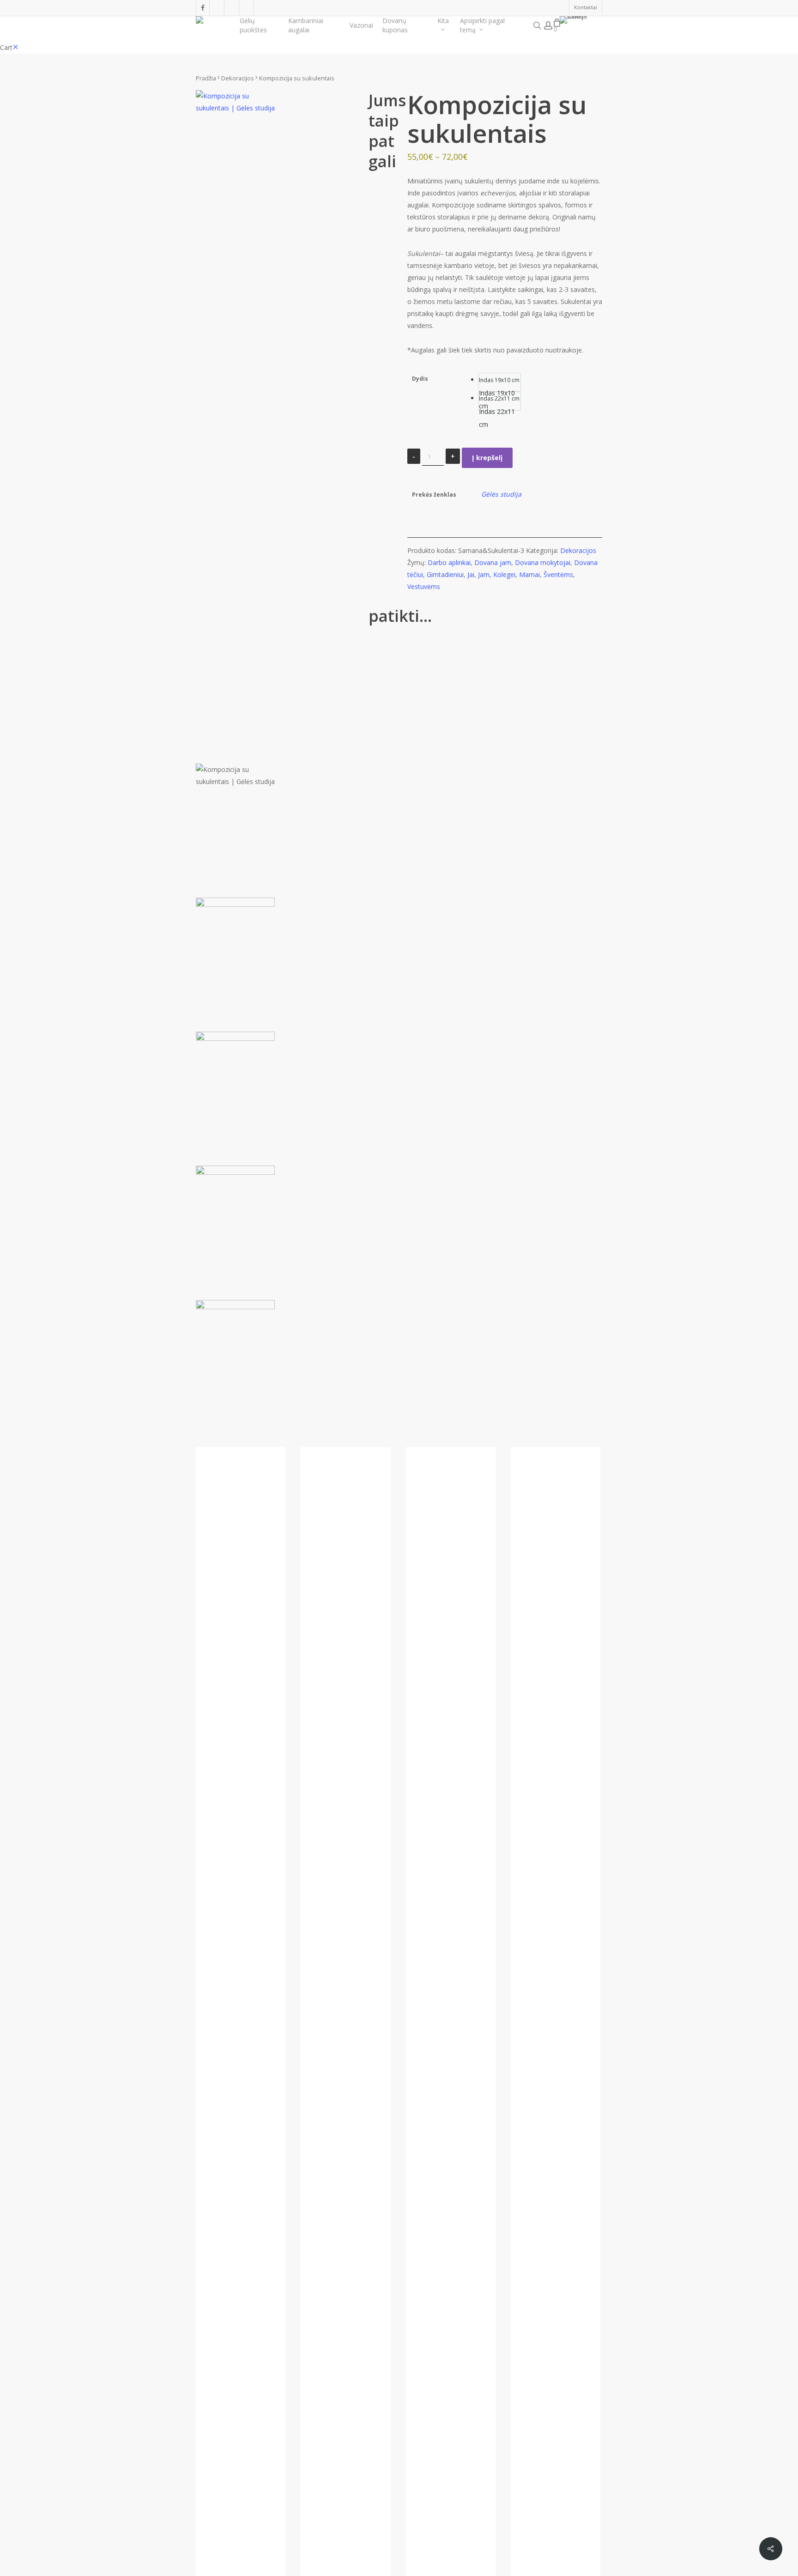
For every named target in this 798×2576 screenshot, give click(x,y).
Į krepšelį (487, 458)
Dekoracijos (238, 78)
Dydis (420, 379)
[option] (500, 383)
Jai (471, 574)
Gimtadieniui (445, 574)
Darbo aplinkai (449, 562)
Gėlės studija (501, 494)
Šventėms (558, 574)
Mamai (529, 574)
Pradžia (206, 78)
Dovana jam (493, 562)
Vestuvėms (424, 586)
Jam (484, 574)
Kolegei (504, 574)
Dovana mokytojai (543, 562)
